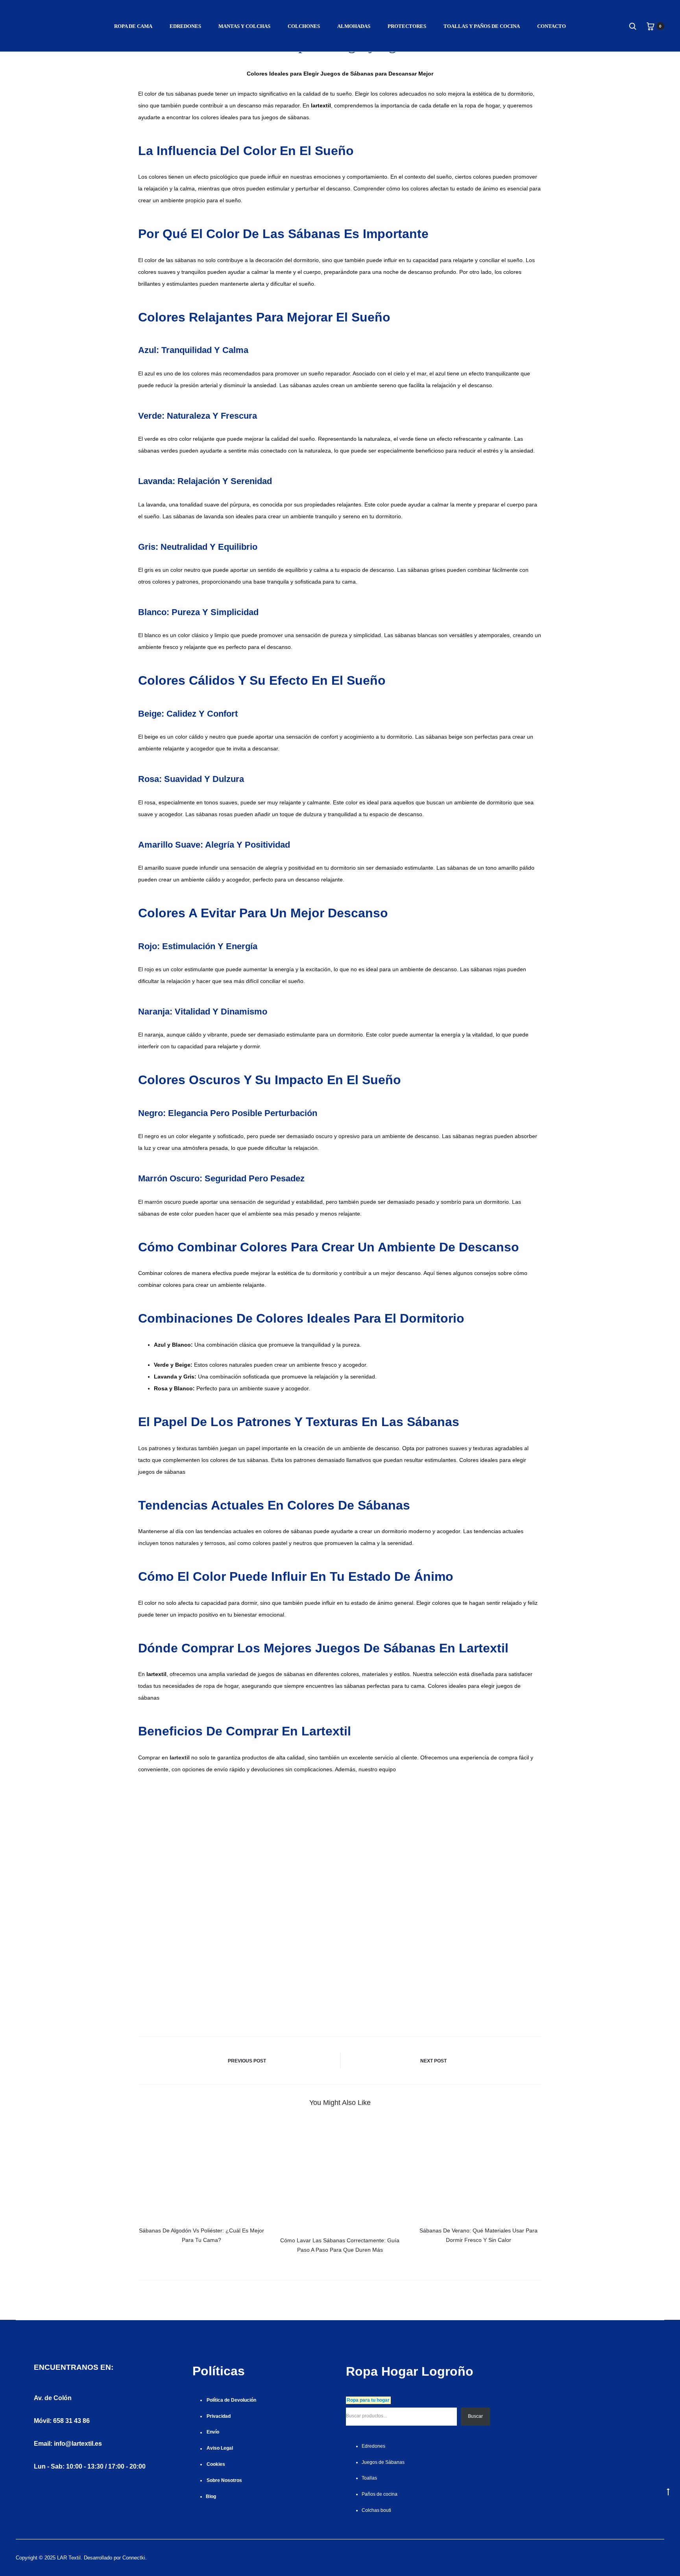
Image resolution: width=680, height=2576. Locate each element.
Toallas (369, 2478)
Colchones (304, 26)
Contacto (552, 26)
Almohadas (354, 26)
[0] (650, 26)
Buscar (475, 2416)
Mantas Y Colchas (244, 26)
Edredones (185, 26)
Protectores (407, 26)
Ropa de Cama (133, 26)
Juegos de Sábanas (383, 2462)
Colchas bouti (376, 2510)
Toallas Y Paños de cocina (482, 26)
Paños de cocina (380, 2494)
